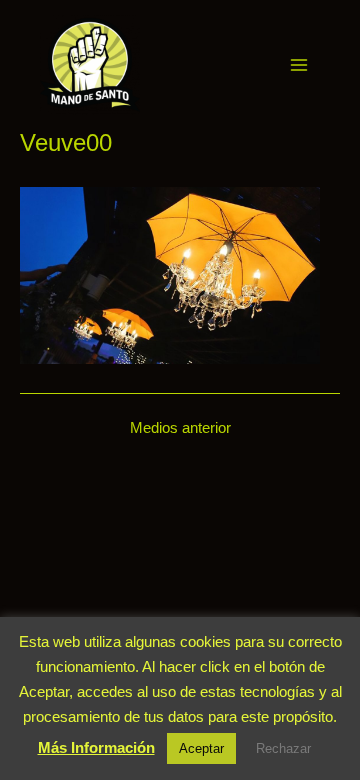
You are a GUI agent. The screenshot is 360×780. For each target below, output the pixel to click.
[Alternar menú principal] (299, 65)
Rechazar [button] (283, 748)
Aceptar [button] (201, 748)
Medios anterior (180, 428)
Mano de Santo (167, 64)
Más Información (96, 747)
